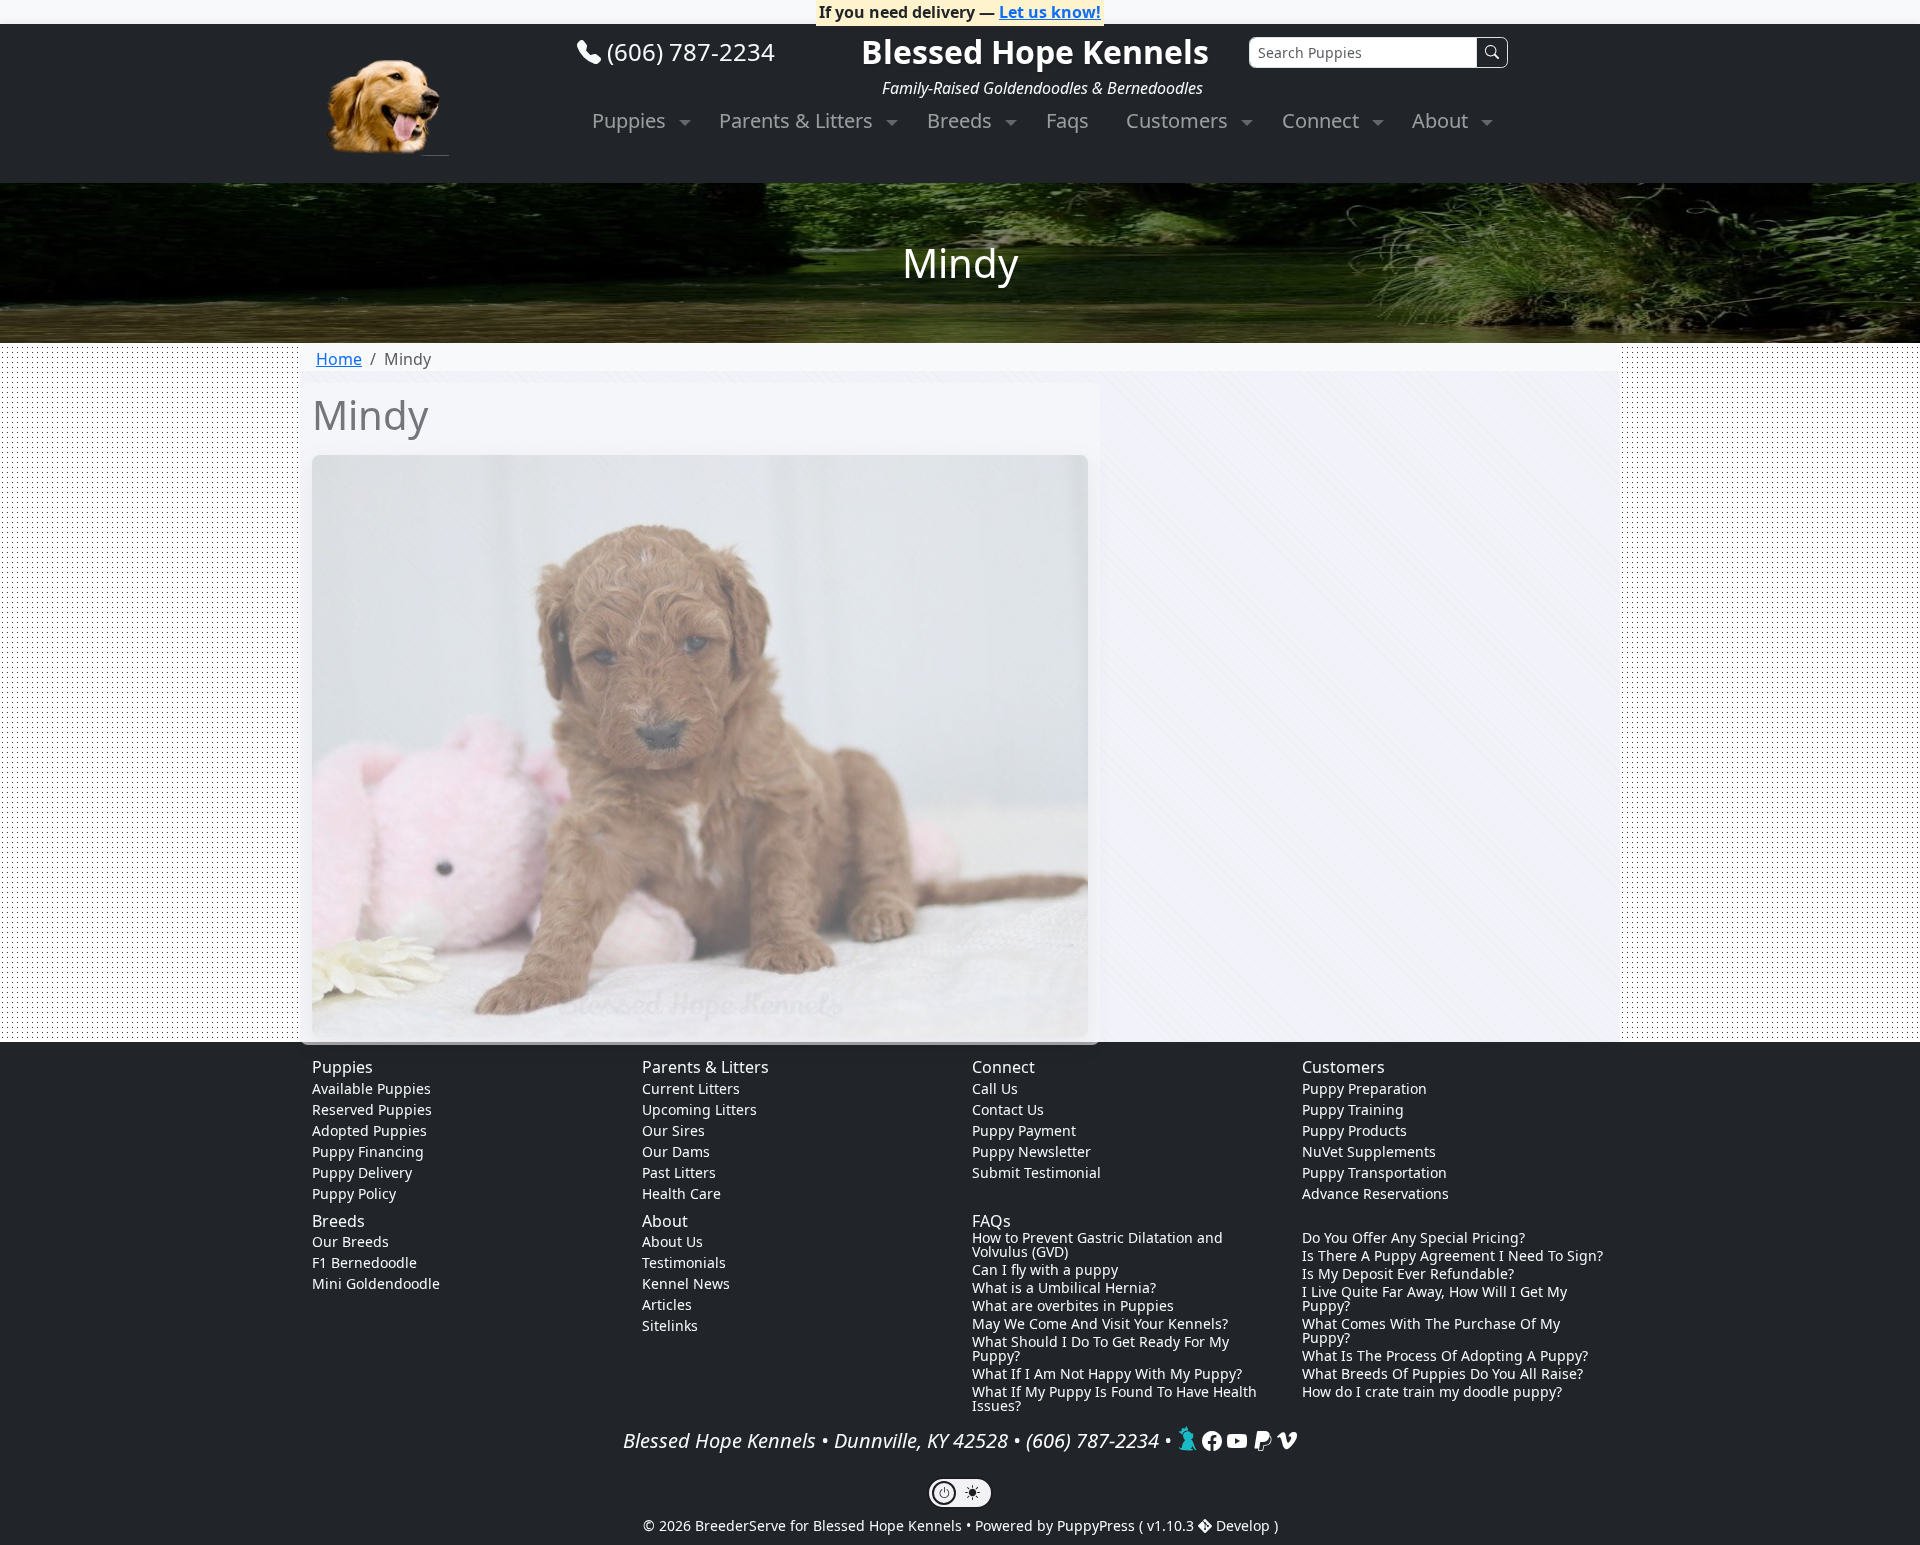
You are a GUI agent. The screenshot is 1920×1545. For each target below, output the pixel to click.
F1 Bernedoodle (364, 1262)
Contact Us (1008, 1109)
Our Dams (676, 1151)
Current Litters (691, 1088)
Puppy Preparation (1364, 1088)
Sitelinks (670, 1325)
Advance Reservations (1375, 1193)
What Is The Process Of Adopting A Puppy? (1445, 1356)
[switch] (960, 1493)
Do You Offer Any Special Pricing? (1413, 1238)
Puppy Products (1354, 1130)
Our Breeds (350, 1241)
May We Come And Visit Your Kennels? (1100, 1324)
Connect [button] (1323, 120)
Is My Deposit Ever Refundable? (1408, 1274)
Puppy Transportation (1374, 1172)
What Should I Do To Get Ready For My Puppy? (1100, 1349)
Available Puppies (371, 1088)
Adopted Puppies (369, 1130)
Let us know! (1050, 12)
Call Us (995, 1088)
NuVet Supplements (1369, 1151)
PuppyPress (1098, 1525)
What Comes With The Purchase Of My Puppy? (1431, 1331)
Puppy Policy (354, 1193)
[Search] (1492, 52)
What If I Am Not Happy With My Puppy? (1107, 1374)
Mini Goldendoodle (376, 1283)
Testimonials (684, 1262)
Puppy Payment (1024, 1130)
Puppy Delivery (362, 1172)
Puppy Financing (368, 1151)
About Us (672, 1241)
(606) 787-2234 (691, 51)
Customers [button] (1179, 120)
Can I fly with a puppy (1045, 1270)
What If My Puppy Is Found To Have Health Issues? (1114, 1399)
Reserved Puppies (372, 1109)
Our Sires (673, 1130)
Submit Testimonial (1036, 1172)
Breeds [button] (962, 120)
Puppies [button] (631, 120)
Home (339, 359)
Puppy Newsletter (1031, 1151)
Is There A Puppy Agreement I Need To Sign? (1452, 1256)
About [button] (1442, 120)
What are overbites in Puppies (1073, 1306)
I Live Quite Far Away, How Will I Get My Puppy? (1434, 1299)
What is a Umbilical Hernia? (1064, 1288)
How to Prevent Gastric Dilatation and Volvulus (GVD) (1097, 1245)
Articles (667, 1304)
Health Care (681, 1193)
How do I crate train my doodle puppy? (1432, 1392)
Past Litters (679, 1172)
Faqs (1067, 120)
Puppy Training (1353, 1109)
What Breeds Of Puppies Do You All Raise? (1442, 1374)
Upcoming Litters (699, 1109)
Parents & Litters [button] (798, 120)
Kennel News (686, 1283)
